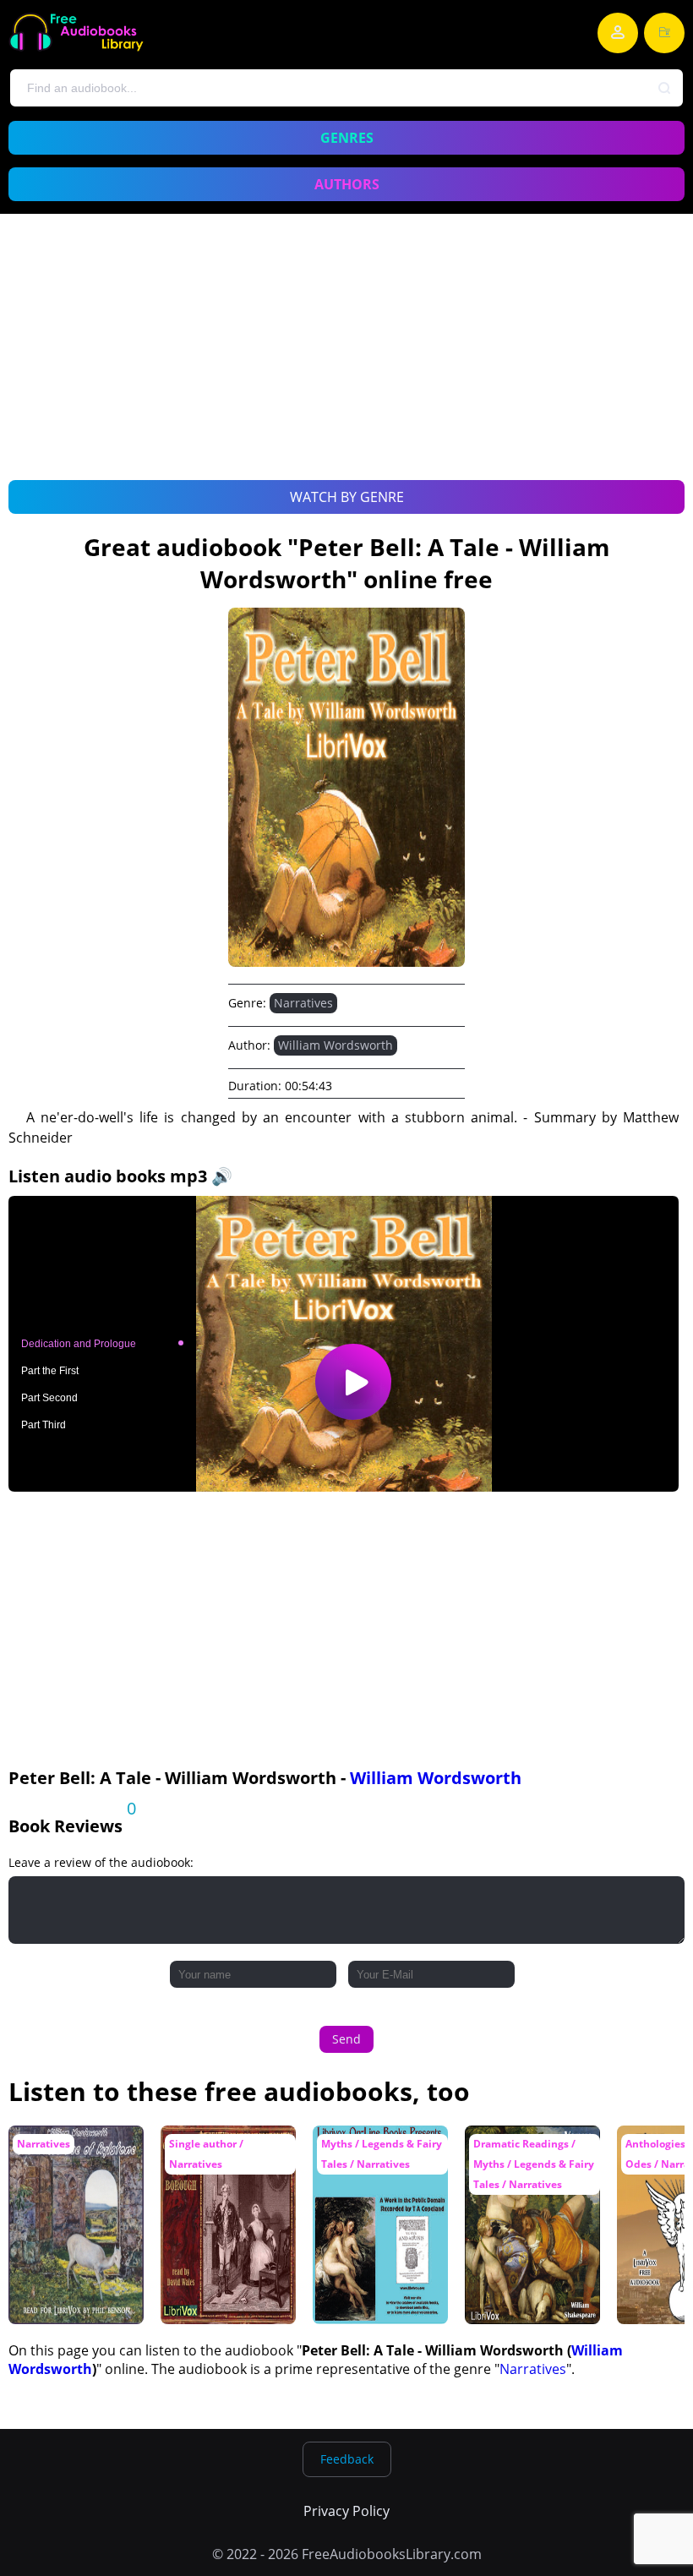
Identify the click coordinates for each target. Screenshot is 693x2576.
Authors (347, 184)
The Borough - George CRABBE (213, 2150)
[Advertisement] (346, 366)
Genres (347, 138)
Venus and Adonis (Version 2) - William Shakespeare (377, 2158)
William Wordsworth (336, 1045)
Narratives (303, 1003)
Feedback (347, 2459)
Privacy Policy (346, 2511)
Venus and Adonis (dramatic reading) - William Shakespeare (532, 2158)
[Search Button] (665, 89)
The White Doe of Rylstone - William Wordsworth (68, 2158)
